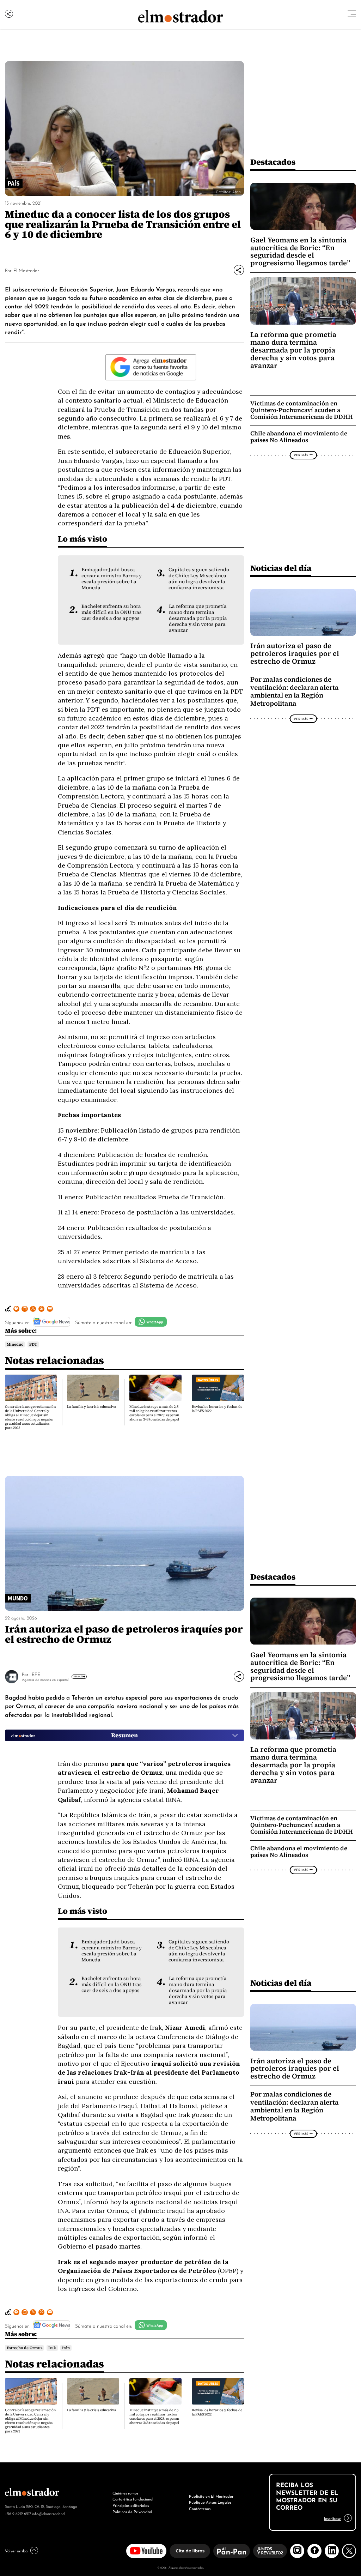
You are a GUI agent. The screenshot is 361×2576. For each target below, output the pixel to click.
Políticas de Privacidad (132, 2511)
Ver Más (301, 455)
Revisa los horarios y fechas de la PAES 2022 (217, 1409)
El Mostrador (26, 270)
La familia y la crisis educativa (91, 1407)
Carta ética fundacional (133, 2499)
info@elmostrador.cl (48, 2513)
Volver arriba (16, 2551)
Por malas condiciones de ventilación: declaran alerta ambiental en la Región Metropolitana (295, 691)
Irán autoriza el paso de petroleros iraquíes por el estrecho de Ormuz (295, 653)
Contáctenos (200, 2508)
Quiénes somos (125, 2493)
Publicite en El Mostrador (211, 2496)
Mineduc (15, 1344)
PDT (33, 1344)
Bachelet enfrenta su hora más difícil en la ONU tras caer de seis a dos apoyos (112, 612)
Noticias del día (281, 568)
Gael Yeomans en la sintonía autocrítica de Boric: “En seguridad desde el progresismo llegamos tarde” (300, 252)
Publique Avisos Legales (210, 2502)
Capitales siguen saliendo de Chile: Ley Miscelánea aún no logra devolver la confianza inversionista (199, 579)
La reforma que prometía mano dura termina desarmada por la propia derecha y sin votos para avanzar (198, 618)
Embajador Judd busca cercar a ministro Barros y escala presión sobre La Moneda (112, 579)
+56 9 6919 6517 (18, 2513)
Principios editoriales (131, 2505)
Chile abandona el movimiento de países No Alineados (299, 437)
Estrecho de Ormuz (25, 2348)
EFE (36, 1674)
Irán (66, 2348)
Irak (52, 2348)
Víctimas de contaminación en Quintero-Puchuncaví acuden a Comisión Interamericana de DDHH (302, 410)
